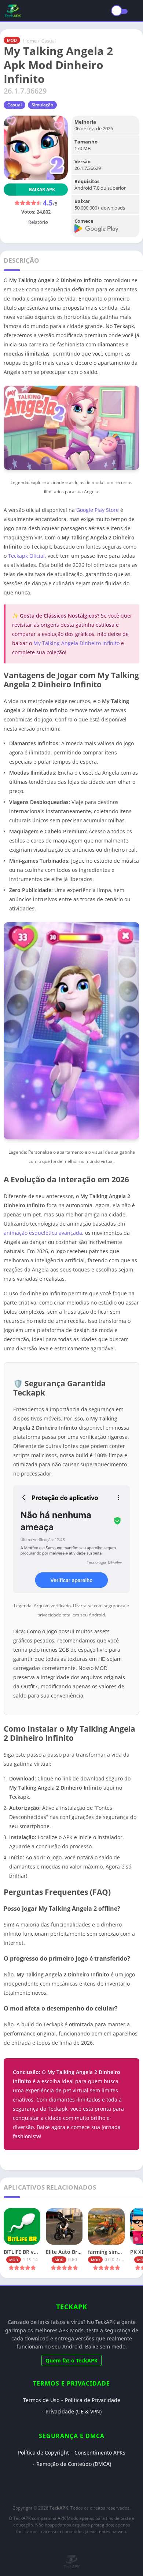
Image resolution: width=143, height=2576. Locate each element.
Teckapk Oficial (26, 556)
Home (30, 41)
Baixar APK (42, 190)
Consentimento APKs (100, 2453)
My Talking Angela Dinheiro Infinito (76, 643)
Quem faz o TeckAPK (71, 2360)
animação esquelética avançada (43, 1233)
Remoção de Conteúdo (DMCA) (74, 2464)
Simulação (42, 105)
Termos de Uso (41, 2400)
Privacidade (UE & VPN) (74, 2411)
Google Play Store (98, 510)
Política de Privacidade (93, 2400)
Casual (49, 41)
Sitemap (71, 2545)
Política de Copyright (43, 2453)
